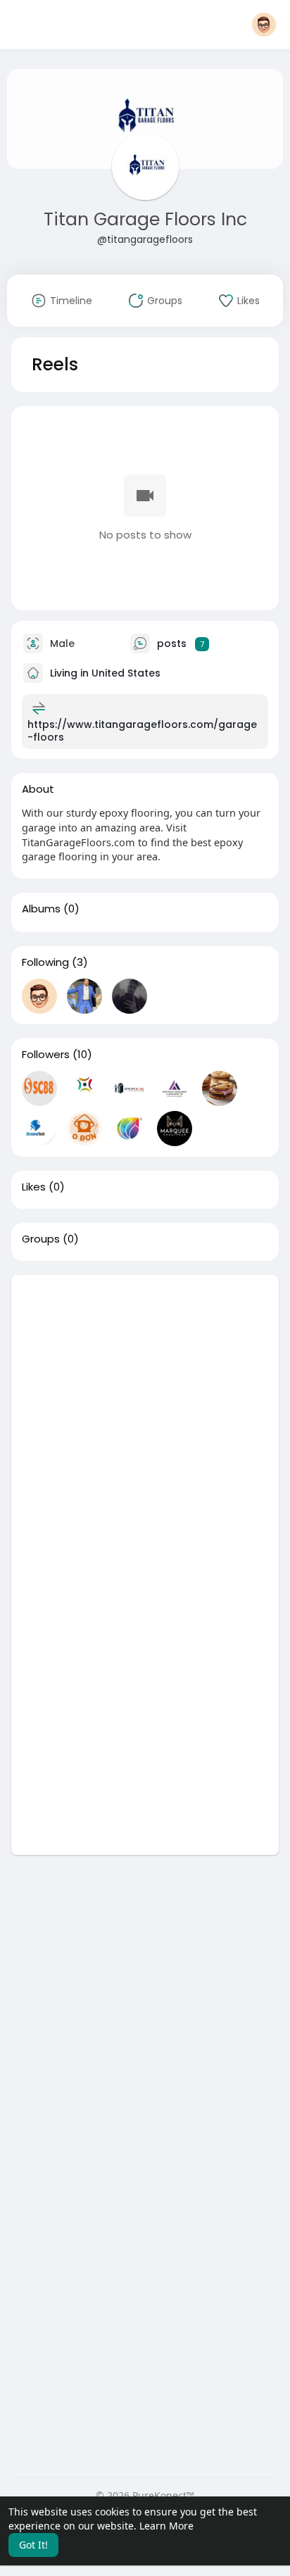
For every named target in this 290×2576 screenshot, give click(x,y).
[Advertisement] (145, 1420)
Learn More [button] (166, 2526)
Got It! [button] (33, 2545)
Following (45, 962)
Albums (41, 909)
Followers (46, 1055)
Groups (41, 1239)
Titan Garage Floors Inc (145, 219)
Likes (34, 1187)
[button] (264, 25)
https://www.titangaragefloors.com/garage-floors (142, 731)
